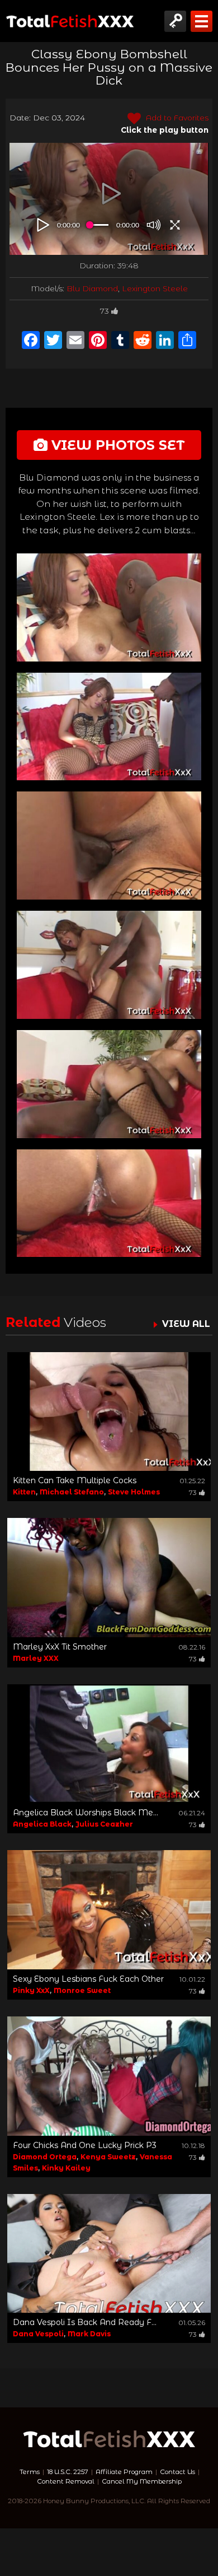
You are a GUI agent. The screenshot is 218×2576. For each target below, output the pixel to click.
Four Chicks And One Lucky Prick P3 (85, 2145)
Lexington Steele (155, 288)
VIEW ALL (186, 1324)
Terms (30, 2472)
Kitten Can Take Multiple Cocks (75, 1480)
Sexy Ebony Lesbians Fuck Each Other (88, 1979)
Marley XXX (36, 1658)
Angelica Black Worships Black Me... (86, 1813)
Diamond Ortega (45, 2157)
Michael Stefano (72, 1492)
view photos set (116, 445)
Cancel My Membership (142, 2481)
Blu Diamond (92, 288)
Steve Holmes (134, 1492)
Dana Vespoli (38, 2334)
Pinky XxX (31, 1990)
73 (105, 311)
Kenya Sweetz (108, 2157)
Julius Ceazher (104, 1824)
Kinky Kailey (66, 2168)
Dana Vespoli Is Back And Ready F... (85, 2322)
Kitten (24, 1492)
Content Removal (66, 2481)
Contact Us (177, 2472)
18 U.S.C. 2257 (68, 2472)
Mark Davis (89, 2334)
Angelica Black (42, 1824)
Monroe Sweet (82, 1990)
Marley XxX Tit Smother (60, 1647)
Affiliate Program (124, 2472)
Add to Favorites (176, 118)
